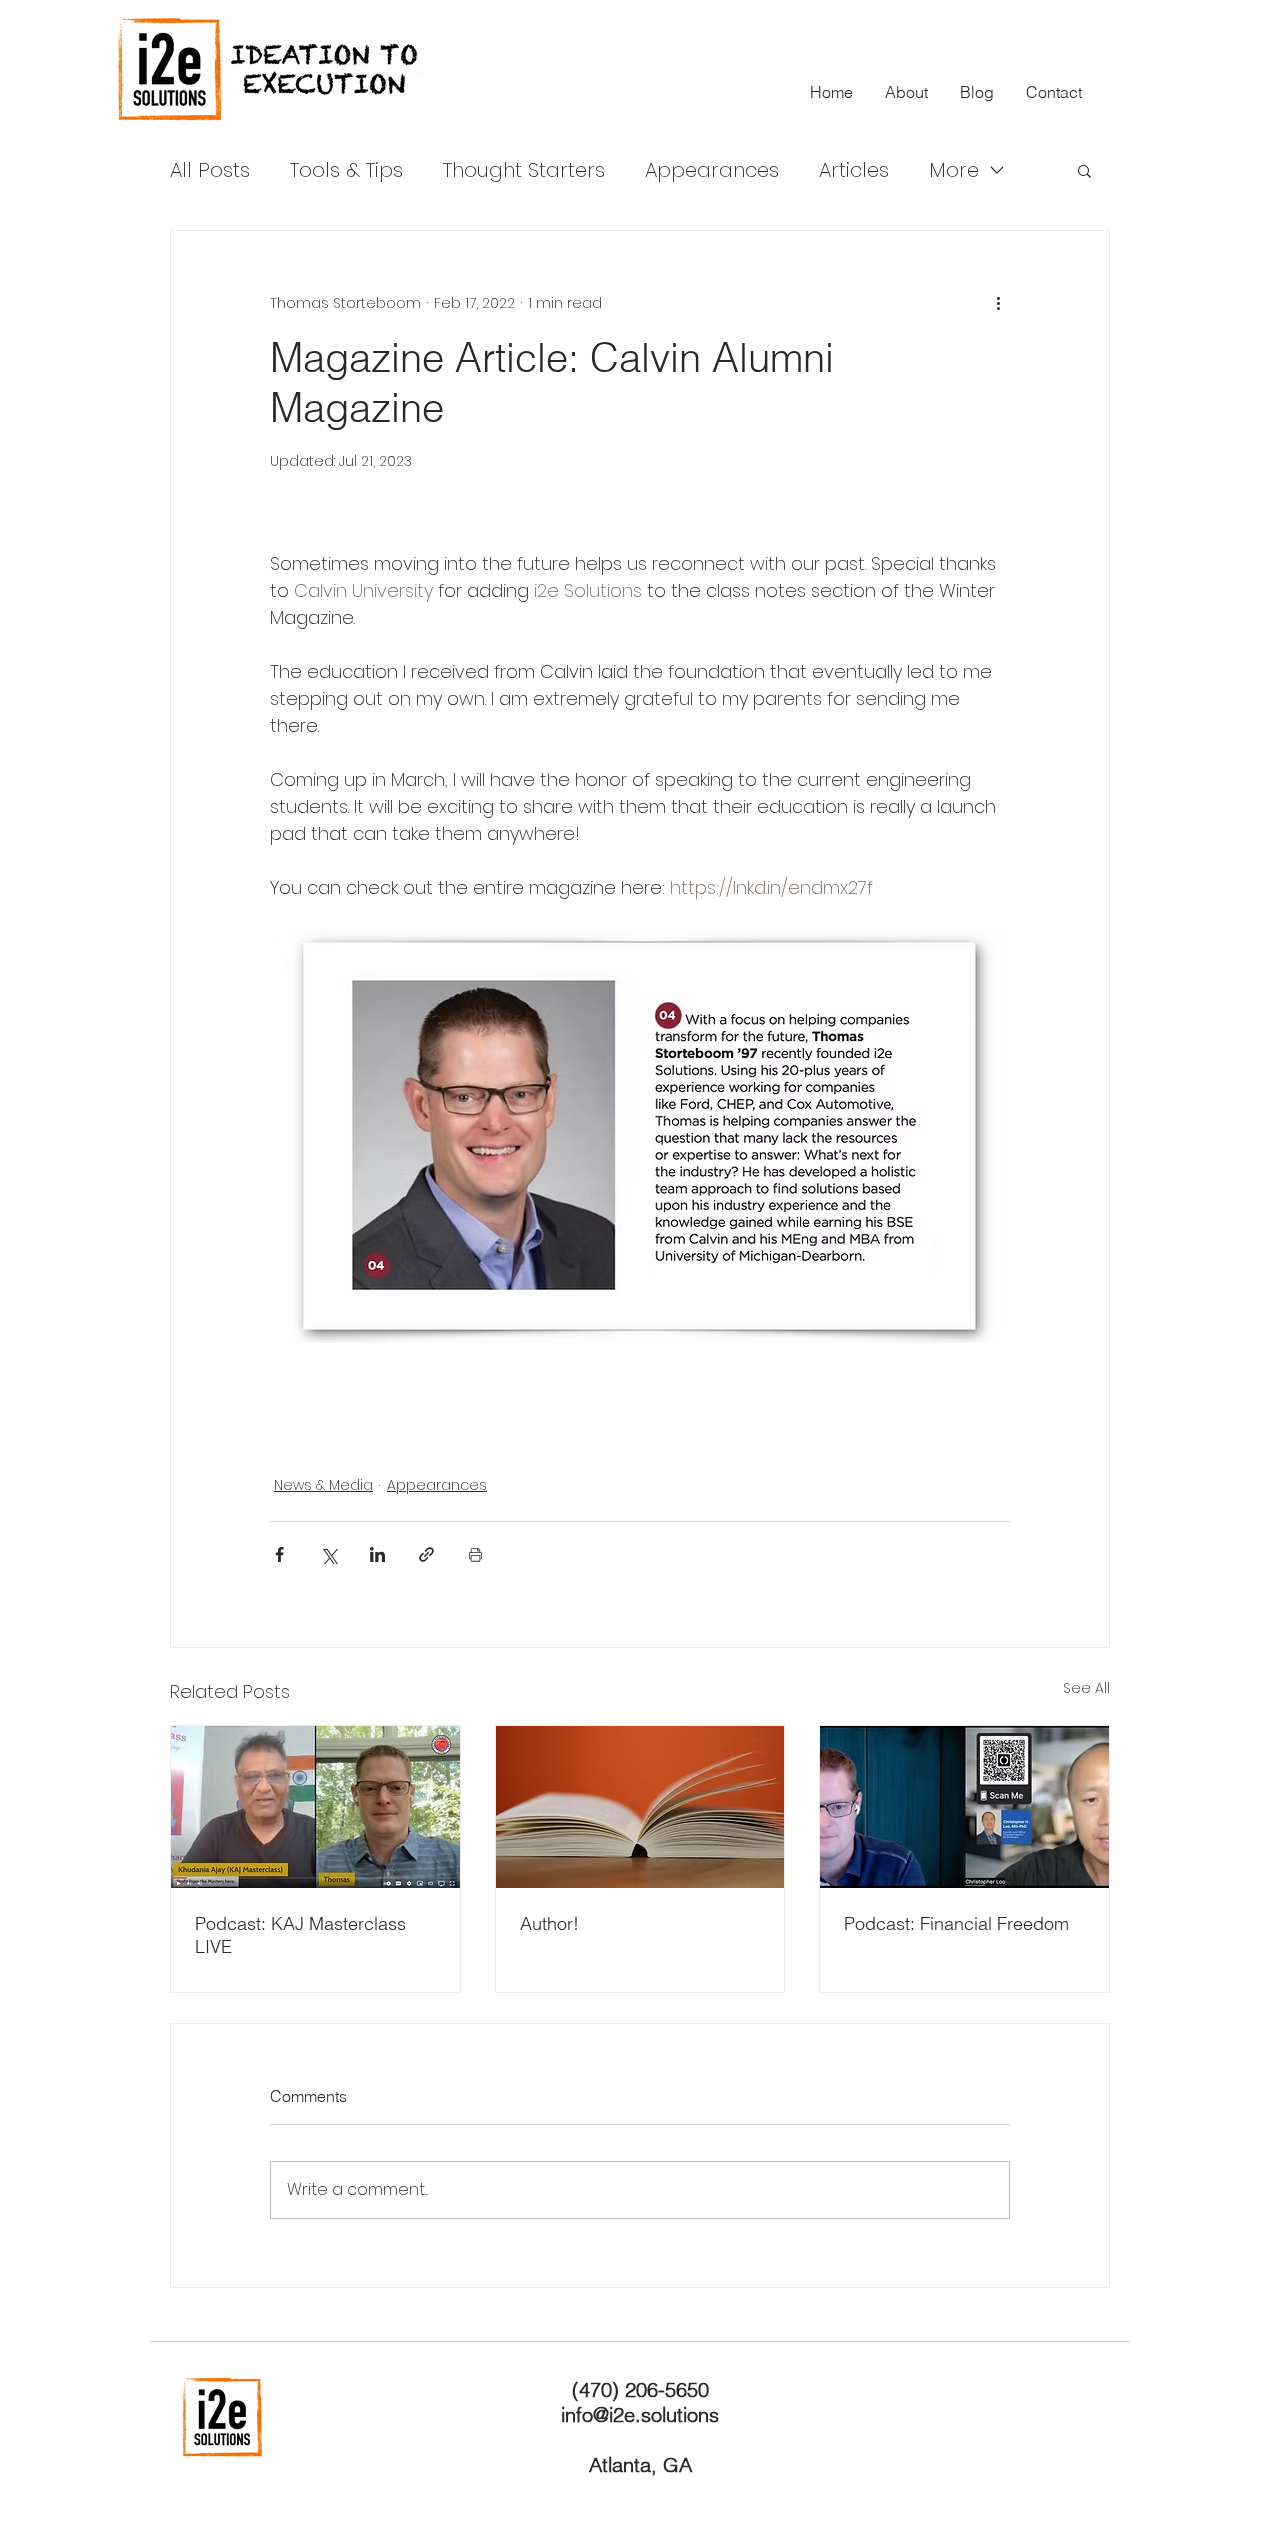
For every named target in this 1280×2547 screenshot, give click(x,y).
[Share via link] (426, 1554)
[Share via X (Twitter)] (328, 1554)
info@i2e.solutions (640, 2414)
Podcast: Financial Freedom (956, 1923)
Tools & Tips (346, 170)
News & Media (323, 1485)
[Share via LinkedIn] (377, 1554)
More (954, 170)
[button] (1084, 170)
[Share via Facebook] (279, 1554)
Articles (854, 170)
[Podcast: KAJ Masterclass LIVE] (315, 1807)
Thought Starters (524, 170)
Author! (549, 1923)
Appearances (712, 170)
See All (1086, 1688)
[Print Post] (475, 1554)
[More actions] (998, 303)
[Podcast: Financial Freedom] (964, 1807)
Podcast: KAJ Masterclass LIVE (300, 1935)
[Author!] (640, 1807)
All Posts (210, 170)
